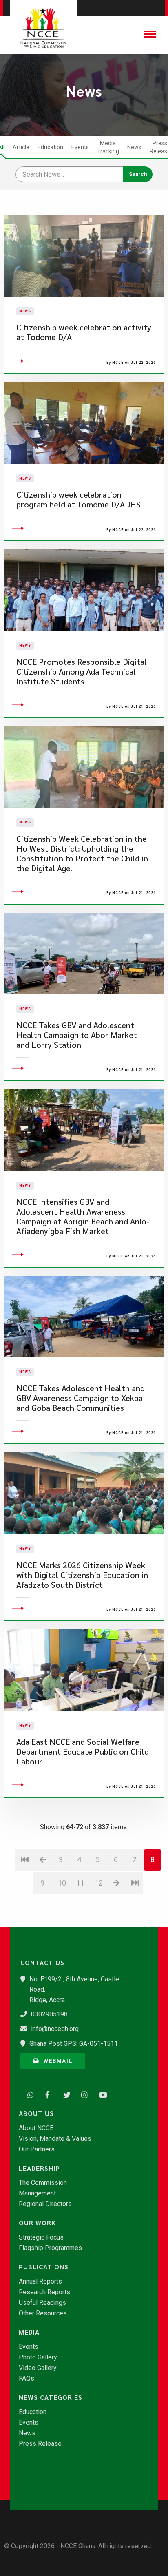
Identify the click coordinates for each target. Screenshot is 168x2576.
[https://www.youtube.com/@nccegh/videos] (100, 2094)
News (134, 147)
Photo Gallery (38, 2357)
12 (99, 1883)
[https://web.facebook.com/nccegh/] (46, 2094)
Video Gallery (38, 2368)
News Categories (51, 2397)
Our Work (37, 2223)
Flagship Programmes (50, 2248)
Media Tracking (108, 147)
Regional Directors (45, 2204)
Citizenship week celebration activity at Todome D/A (84, 332)
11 (80, 1883)
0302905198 (49, 2014)
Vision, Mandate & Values (55, 2139)
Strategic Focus (41, 2237)
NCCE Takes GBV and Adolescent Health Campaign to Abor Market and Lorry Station (77, 1035)
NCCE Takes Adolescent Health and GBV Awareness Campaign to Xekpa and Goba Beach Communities (81, 1398)
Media (29, 2332)
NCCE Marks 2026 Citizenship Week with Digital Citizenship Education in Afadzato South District (82, 1575)
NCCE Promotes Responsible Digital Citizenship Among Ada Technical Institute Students (82, 672)
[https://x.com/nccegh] (64, 2094)
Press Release (40, 2444)
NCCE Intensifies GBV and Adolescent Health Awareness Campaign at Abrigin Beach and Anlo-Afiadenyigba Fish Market (83, 1216)
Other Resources (43, 2313)
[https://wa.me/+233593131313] (29, 2094)
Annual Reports (40, 2282)
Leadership (39, 2168)
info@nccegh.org (55, 2029)
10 (62, 1883)
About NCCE (36, 2128)
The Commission (43, 2183)
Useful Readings (42, 2303)
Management (37, 2193)
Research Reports (44, 2292)
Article (21, 147)
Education (50, 147)
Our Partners (37, 2149)
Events (80, 147)
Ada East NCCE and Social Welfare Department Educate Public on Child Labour (83, 1752)
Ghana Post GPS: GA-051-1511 (74, 2044)
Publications (44, 2267)
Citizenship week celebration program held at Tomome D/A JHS (78, 499)
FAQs (27, 2379)
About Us (36, 2113)
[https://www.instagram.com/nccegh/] (82, 2094)
